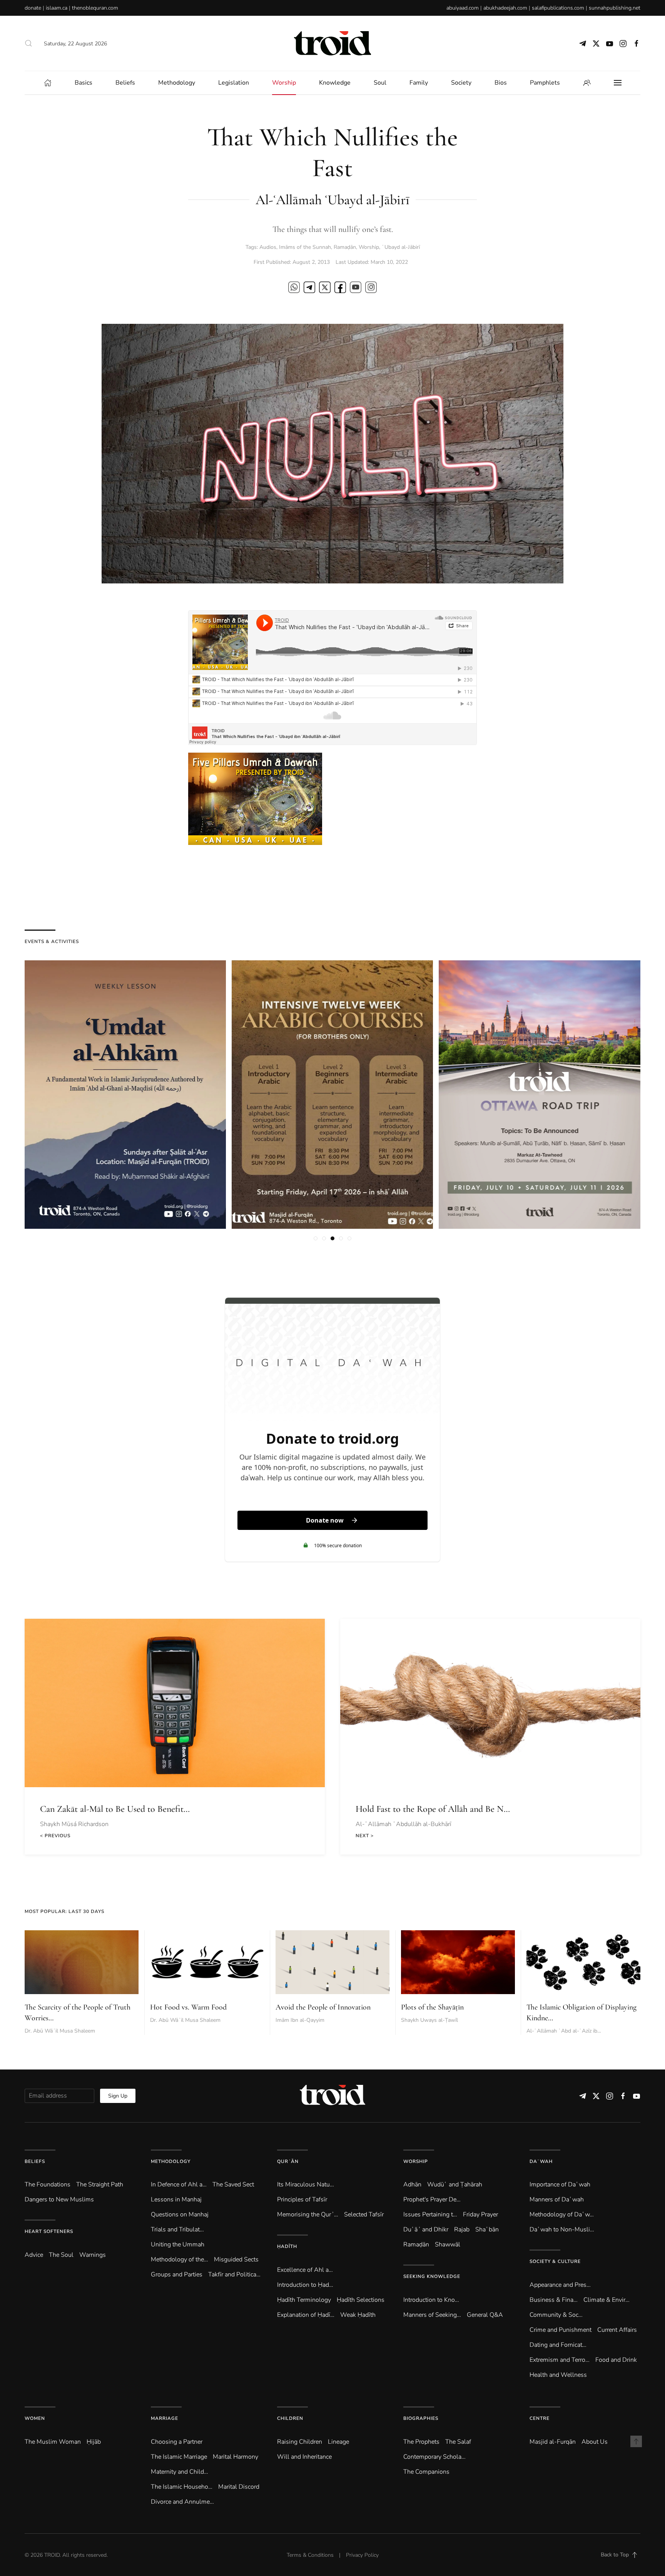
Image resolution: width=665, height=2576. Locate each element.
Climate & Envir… (607, 2300)
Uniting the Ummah (178, 2244)
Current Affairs (617, 2330)
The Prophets (421, 2442)
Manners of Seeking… (432, 2315)
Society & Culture (555, 2261)
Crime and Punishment (561, 2330)
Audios (268, 247)
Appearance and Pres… (560, 2285)
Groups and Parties (177, 2274)
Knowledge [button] (335, 83)
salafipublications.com (558, 8)
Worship (369, 247)
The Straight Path (100, 2184)
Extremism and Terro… (560, 2360)
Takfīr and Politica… (234, 2274)
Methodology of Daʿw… (562, 2214)
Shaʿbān (487, 2229)
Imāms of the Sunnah (305, 247)
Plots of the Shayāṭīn (432, 2007)
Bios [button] (501, 83)
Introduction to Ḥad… (305, 2285)
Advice (34, 2255)
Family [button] (419, 83)
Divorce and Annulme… (182, 2502)
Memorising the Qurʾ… (308, 2214)
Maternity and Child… (180, 2472)
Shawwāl (448, 2244)
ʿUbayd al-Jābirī (401, 247)
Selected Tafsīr (364, 2214)
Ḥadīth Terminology (304, 2300)
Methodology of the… (180, 2259)
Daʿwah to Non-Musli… (562, 2229)
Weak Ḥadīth (358, 2315)
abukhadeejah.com (505, 8)
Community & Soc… (556, 2315)
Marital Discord (239, 2487)
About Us (595, 2442)
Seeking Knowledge (432, 2276)
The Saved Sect (233, 2184)
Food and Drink (616, 2360)
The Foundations (48, 2184)
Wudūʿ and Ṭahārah (455, 2184)
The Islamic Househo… (182, 2487)
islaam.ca (57, 8)
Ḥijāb (94, 2442)
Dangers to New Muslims (59, 2199)
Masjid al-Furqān (553, 2442)
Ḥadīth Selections (361, 2300)
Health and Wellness (558, 2375)
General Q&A (485, 2315)
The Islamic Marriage (179, 2457)
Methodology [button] (177, 83)
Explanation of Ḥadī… (306, 2315)
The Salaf (458, 2442)
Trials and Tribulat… (177, 2229)
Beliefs (35, 2161)
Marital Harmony (236, 2457)
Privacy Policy (362, 2555)
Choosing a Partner (177, 2442)
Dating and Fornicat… (558, 2345)
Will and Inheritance (304, 2457)
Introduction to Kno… (431, 2300)
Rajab (462, 2229)
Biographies (421, 2418)
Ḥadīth (287, 2246)
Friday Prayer (480, 2214)
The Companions (426, 2472)
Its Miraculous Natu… (306, 2184)
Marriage (165, 2418)
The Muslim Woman (53, 2442)
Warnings (93, 2255)
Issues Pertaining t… (430, 2214)
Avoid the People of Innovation (323, 2007)
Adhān (412, 2184)
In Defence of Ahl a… (179, 2184)
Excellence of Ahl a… (305, 2270)
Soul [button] (380, 83)
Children (290, 2418)
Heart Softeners (49, 2231)
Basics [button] (84, 83)
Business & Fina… (554, 2300)
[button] (28, 43)
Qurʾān (288, 2161)
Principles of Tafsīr (302, 2199)
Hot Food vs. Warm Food (188, 2007)
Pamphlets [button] (545, 83)
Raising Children (300, 2442)
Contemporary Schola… (434, 2457)
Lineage (338, 2442)
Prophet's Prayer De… (432, 2199)
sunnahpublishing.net (615, 8)
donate (33, 8)
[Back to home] (332, 43)
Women (35, 2418)
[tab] (316, 1238)
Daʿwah (541, 2161)
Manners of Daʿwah (557, 2199)
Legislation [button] (234, 83)
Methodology (171, 2161)
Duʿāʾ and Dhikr (426, 2229)
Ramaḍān (345, 247)
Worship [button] (284, 83)
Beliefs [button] (125, 83)
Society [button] (461, 83)
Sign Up (118, 2096)
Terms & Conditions (310, 2555)
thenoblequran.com (95, 8)
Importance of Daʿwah (560, 2184)
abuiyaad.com (463, 8)
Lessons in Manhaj (176, 2199)
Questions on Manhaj (180, 2214)
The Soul (61, 2255)
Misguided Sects (236, 2259)
